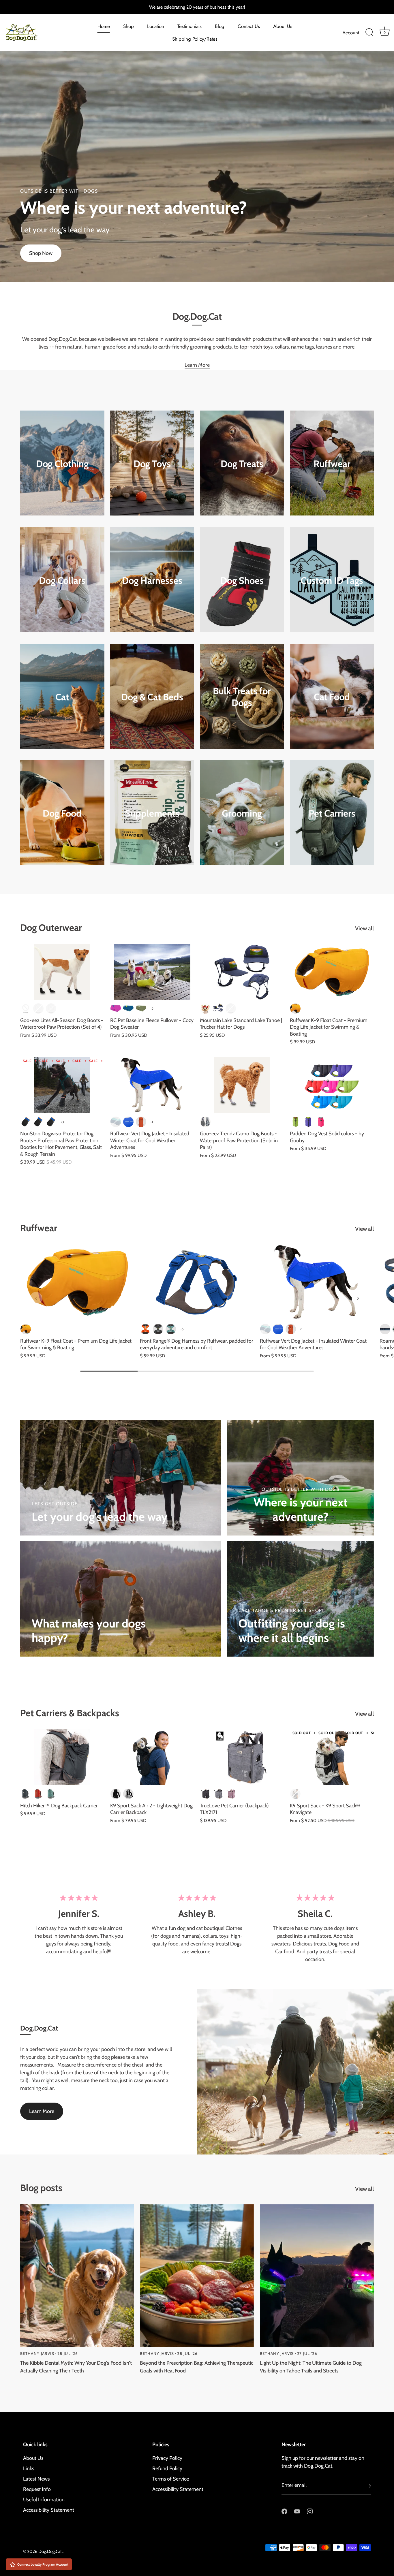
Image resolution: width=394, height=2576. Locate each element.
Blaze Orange (145, 1329)
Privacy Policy (167, 2458)
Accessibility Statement (49, 2510)
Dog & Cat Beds (152, 697)
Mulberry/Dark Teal (116, 1008)
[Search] (369, 33)
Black (26, 1008)
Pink (321, 1122)
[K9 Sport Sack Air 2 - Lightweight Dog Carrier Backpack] (152, 1757)
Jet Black (116, 1794)
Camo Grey (205, 1122)
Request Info (37, 2489)
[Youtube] (297, 2511)
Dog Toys (152, 464)
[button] (36, 1298)
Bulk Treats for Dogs (242, 697)
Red (205, 1008)
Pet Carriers (332, 813)
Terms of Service (171, 2479)
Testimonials (190, 26)
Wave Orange (295, 1008)
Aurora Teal (116, 1122)
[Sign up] (368, 2486)
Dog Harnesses (152, 580)
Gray (218, 1794)
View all (364, 928)
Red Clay (38, 1794)
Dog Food (62, 813)
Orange (231, 1008)
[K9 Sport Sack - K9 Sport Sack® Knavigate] (332, 1757)
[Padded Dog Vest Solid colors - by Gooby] (332, 1085)
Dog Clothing (62, 464)
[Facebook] (284, 2511)
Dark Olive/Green (141, 1008)
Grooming (242, 813)
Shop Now (41, 253)
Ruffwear (332, 464)
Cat (62, 697)
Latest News (36, 2479)
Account (351, 33)
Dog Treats (242, 464)
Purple (308, 1122)
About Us (283, 26)
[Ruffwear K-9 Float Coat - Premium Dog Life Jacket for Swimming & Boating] (332, 972)
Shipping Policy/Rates (195, 39)
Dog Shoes (242, 580)
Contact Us (249, 26)
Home (104, 26)
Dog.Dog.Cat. (50, 2551)
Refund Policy (167, 2468)
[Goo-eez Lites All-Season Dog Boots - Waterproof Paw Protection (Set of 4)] (62, 972)
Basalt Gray (158, 1329)
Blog (220, 26)
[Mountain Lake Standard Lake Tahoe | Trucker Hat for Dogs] (242, 972)
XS (26, 1122)
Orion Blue (385, 1329)
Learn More (197, 365)
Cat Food (332, 697)
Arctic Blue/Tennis (128, 1008)
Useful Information (44, 2500)
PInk (51, 1008)
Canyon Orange (141, 1122)
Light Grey (128, 1794)
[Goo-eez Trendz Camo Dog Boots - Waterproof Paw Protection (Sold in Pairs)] (242, 1085)
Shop (128, 26)
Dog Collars (62, 580)
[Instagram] (310, 2511)
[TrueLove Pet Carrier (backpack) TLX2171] (242, 1757)
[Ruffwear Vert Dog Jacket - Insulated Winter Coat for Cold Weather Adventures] (152, 1085)
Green (295, 1122)
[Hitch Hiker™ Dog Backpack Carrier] (62, 1757)
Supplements (152, 813)
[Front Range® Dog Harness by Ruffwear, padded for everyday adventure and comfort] (197, 1282)
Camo (38, 1008)
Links (29, 2468)
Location (156, 26)
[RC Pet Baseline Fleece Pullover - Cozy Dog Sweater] (152, 972)
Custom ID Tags (332, 580)
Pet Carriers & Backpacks (70, 1713)
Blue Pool (128, 1122)
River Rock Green (171, 1329)
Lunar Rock (295, 1794)
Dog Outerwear (51, 928)
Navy (218, 1008)
